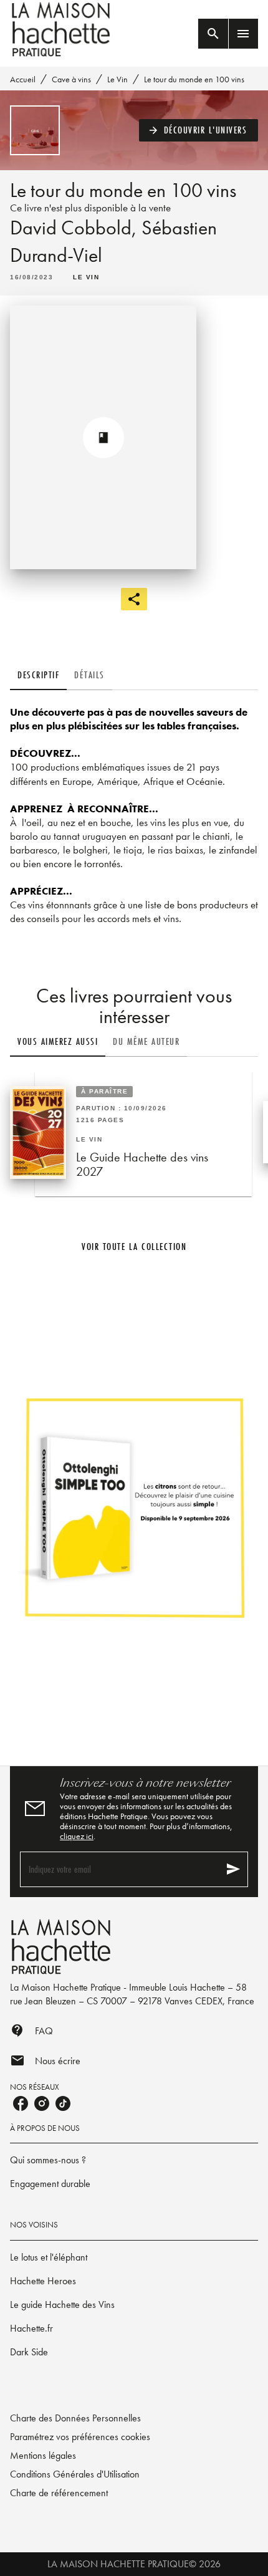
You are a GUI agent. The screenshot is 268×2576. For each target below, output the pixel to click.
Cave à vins (71, 79)
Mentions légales (43, 2455)
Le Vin (117, 79)
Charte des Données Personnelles (75, 2418)
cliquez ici (77, 1836)
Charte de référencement (59, 2493)
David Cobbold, (76, 228)
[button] (199, 130)
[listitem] (21, 2103)
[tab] (38, 675)
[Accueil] (62, 30)
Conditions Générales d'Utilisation (75, 2474)
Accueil (23, 79)
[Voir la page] (134, 1507)
